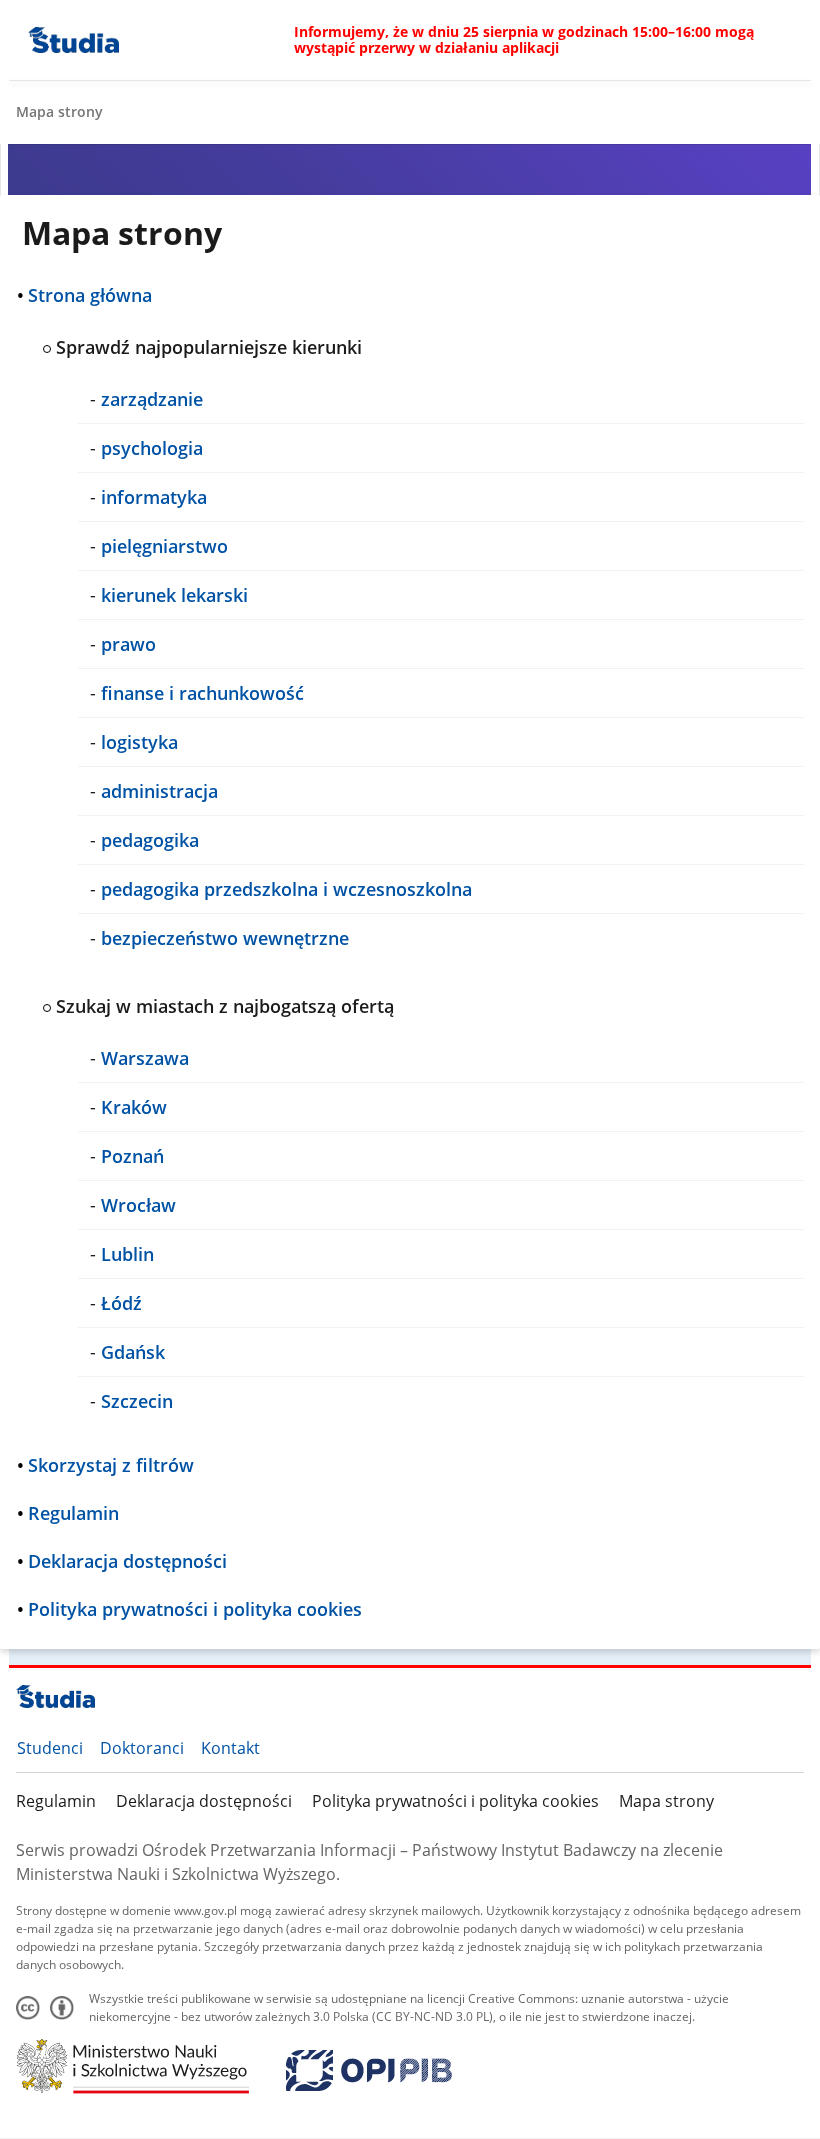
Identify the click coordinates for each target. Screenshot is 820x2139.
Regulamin (56, 1801)
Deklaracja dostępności (204, 1801)
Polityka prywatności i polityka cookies (455, 1801)
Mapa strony (666, 1801)
